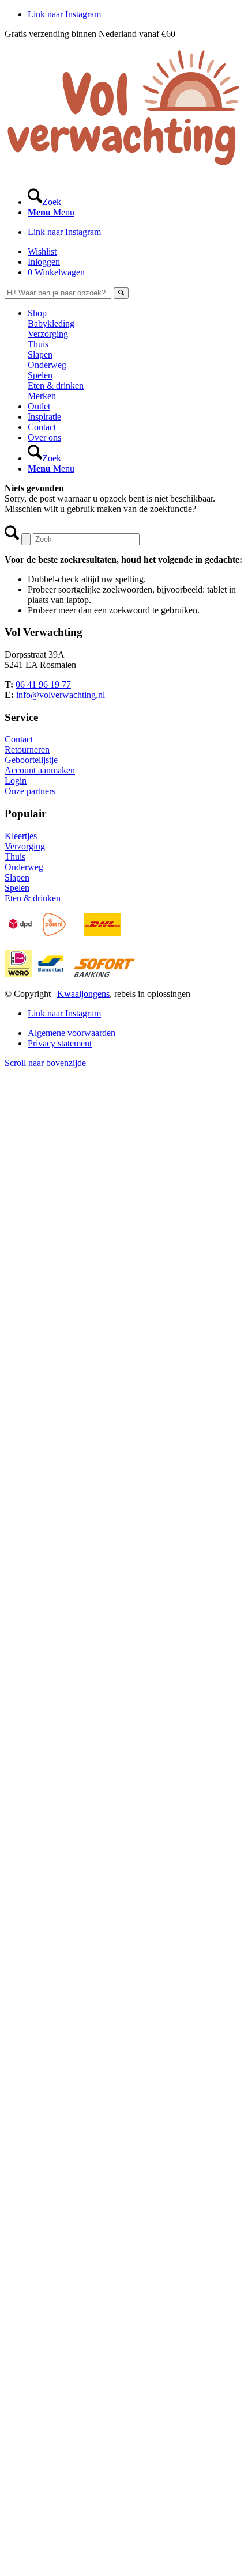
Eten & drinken (33, 898)
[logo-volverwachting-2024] (124, 172)
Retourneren (27, 750)
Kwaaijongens (83, 994)
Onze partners (30, 791)
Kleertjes (21, 836)
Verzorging (25, 846)
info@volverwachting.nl (61, 695)
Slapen (17, 877)
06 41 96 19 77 (43, 684)
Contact (19, 739)
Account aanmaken (40, 770)
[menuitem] (136, 197)
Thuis (15, 857)
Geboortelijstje (31, 760)
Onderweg (24, 867)
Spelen (17, 888)
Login (16, 781)
